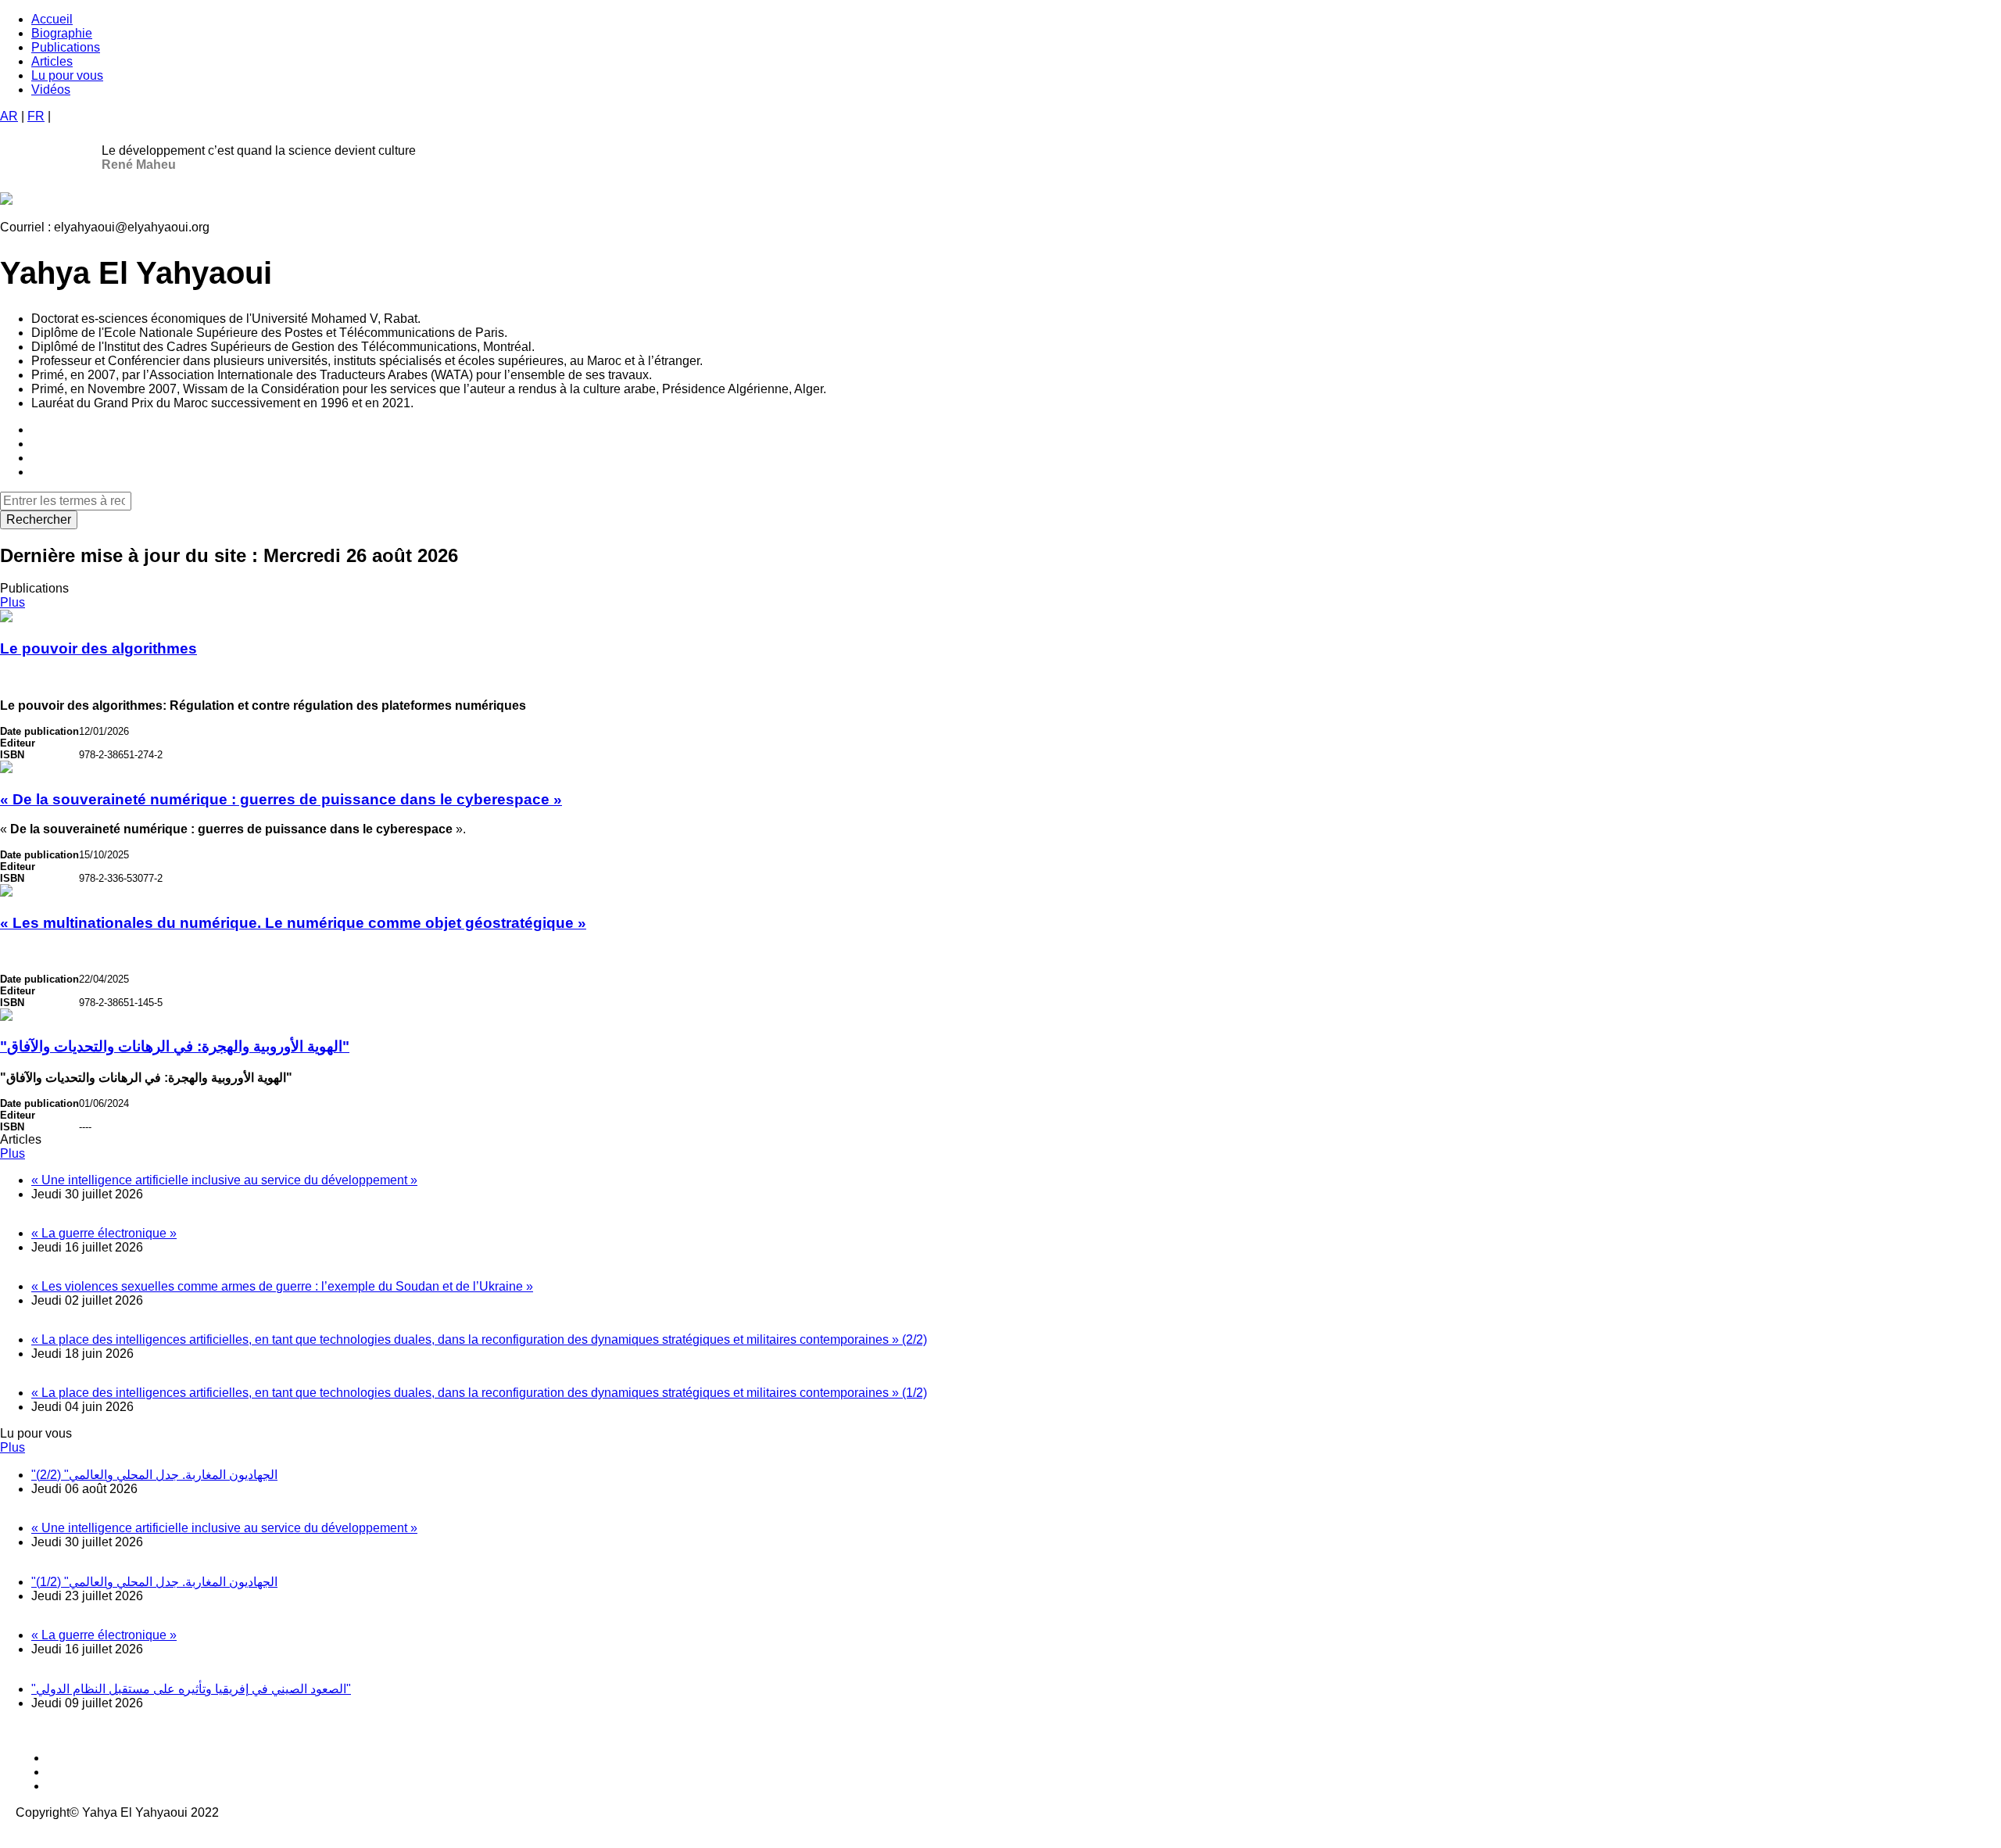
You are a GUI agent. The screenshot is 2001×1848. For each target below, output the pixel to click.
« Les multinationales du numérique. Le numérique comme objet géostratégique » (293, 923)
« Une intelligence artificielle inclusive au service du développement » (224, 1180)
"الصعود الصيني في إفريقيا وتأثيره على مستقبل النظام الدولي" (191, 1689)
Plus (13, 602)
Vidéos (51, 90)
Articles (52, 61)
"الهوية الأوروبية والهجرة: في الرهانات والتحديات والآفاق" (175, 1046)
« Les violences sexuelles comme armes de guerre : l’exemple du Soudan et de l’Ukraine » (282, 1286)
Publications (66, 47)
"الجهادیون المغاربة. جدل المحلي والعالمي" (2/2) (154, 1475)
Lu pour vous (67, 75)
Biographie (62, 33)
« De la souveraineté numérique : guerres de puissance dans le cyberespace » (281, 799)
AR (9, 116)
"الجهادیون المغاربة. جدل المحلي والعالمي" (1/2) (154, 1582)
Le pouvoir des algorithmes (98, 648)
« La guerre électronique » (104, 1233)
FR (36, 116)
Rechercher (39, 519)
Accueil (52, 19)
